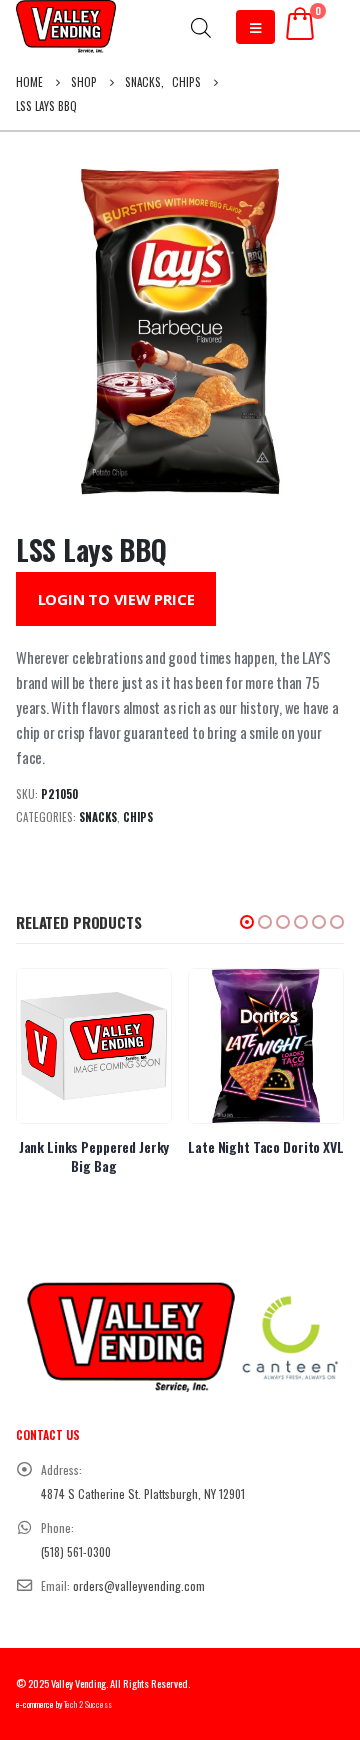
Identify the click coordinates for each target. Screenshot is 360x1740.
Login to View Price (116, 599)
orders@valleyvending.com (139, 1585)
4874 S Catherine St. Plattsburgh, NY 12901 (143, 1493)
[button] (247, 922)
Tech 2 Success (88, 1704)
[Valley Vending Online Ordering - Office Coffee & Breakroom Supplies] (66, 26)
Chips (138, 817)
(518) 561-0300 (76, 1551)
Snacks (98, 817)
